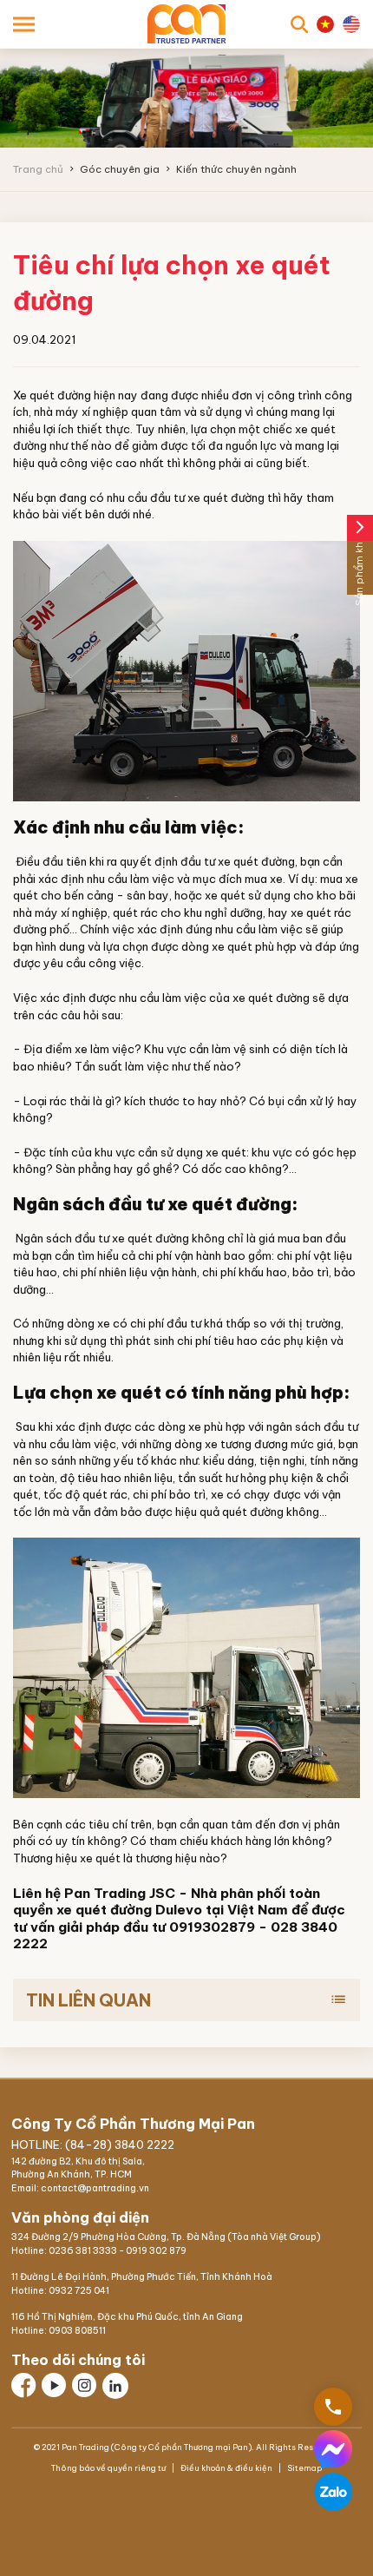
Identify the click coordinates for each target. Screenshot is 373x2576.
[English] (351, 24)
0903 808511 (77, 2331)
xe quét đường (151, 1238)
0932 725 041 (79, 2291)
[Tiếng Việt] (325, 24)
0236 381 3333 (83, 2251)
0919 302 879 (156, 2251)
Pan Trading (105, 1893)
